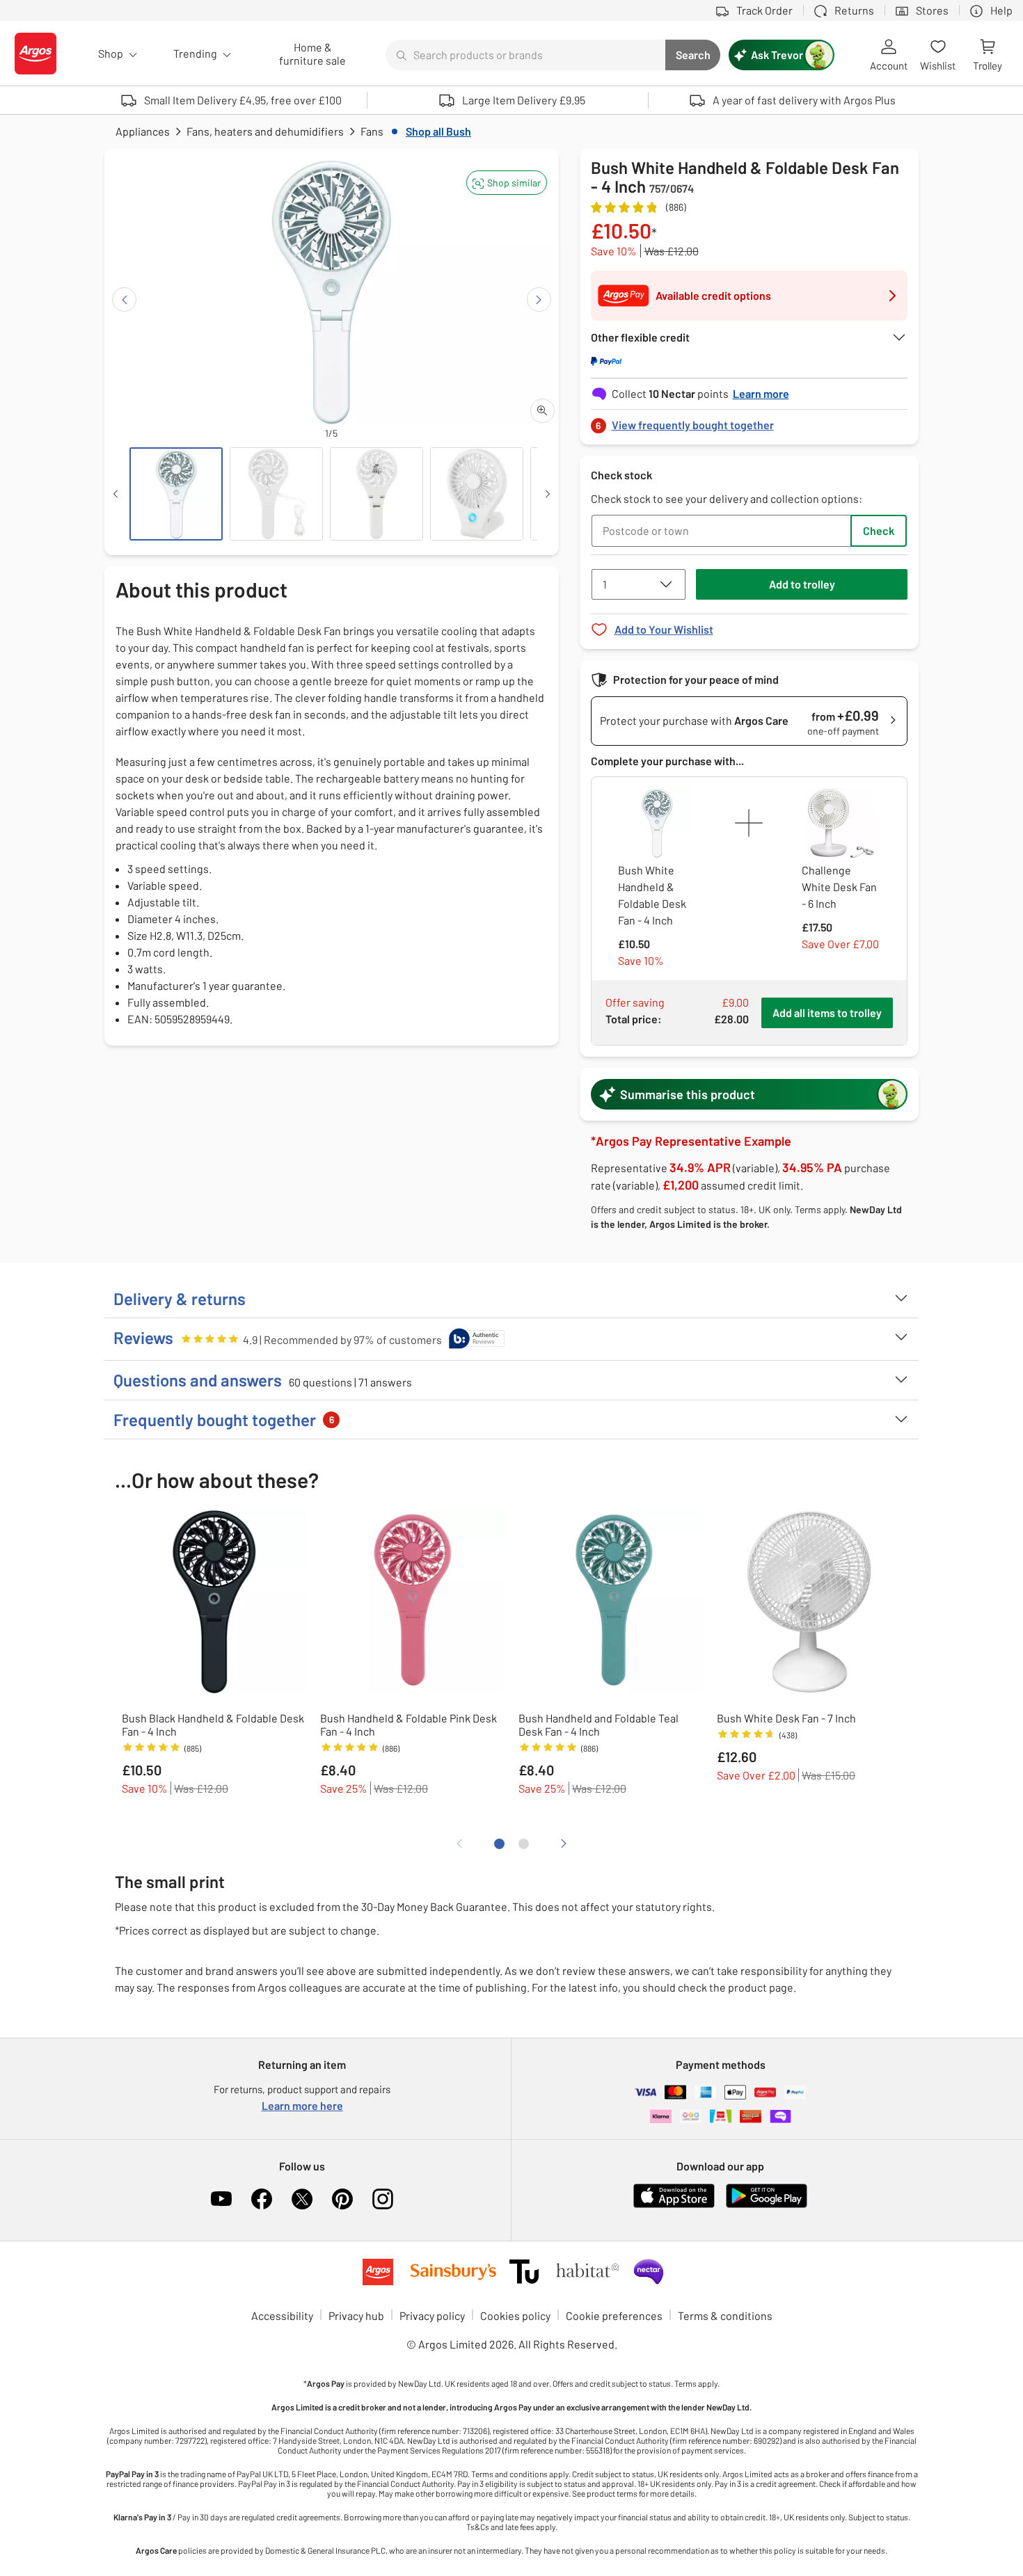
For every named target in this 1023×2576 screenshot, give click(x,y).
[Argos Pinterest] (342, 2199)
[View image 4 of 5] (477, 494)
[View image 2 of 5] (276, 494)
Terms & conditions (725, 2315)
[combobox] (525, 55)
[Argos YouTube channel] (221, 2199)
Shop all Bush (438, 131)
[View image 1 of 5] (176, 494)
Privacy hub (356, 2315)
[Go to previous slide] (124, 299)
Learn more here (302, 2105)
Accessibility (282, 2315)
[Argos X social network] (302, 2199)
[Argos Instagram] (383, 2199)
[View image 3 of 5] (376, 494)
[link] (750, 421)
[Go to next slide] (539, 299)
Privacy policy (432, 2315)
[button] (507, 183)
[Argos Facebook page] (262, 2199)
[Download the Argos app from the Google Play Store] (767, 2205)
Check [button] (879, 530)
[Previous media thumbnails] (116, 494)
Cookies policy (515, 2315)
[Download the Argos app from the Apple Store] (674, 2205)
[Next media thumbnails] (548, 494)
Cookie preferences (614, 2315)
